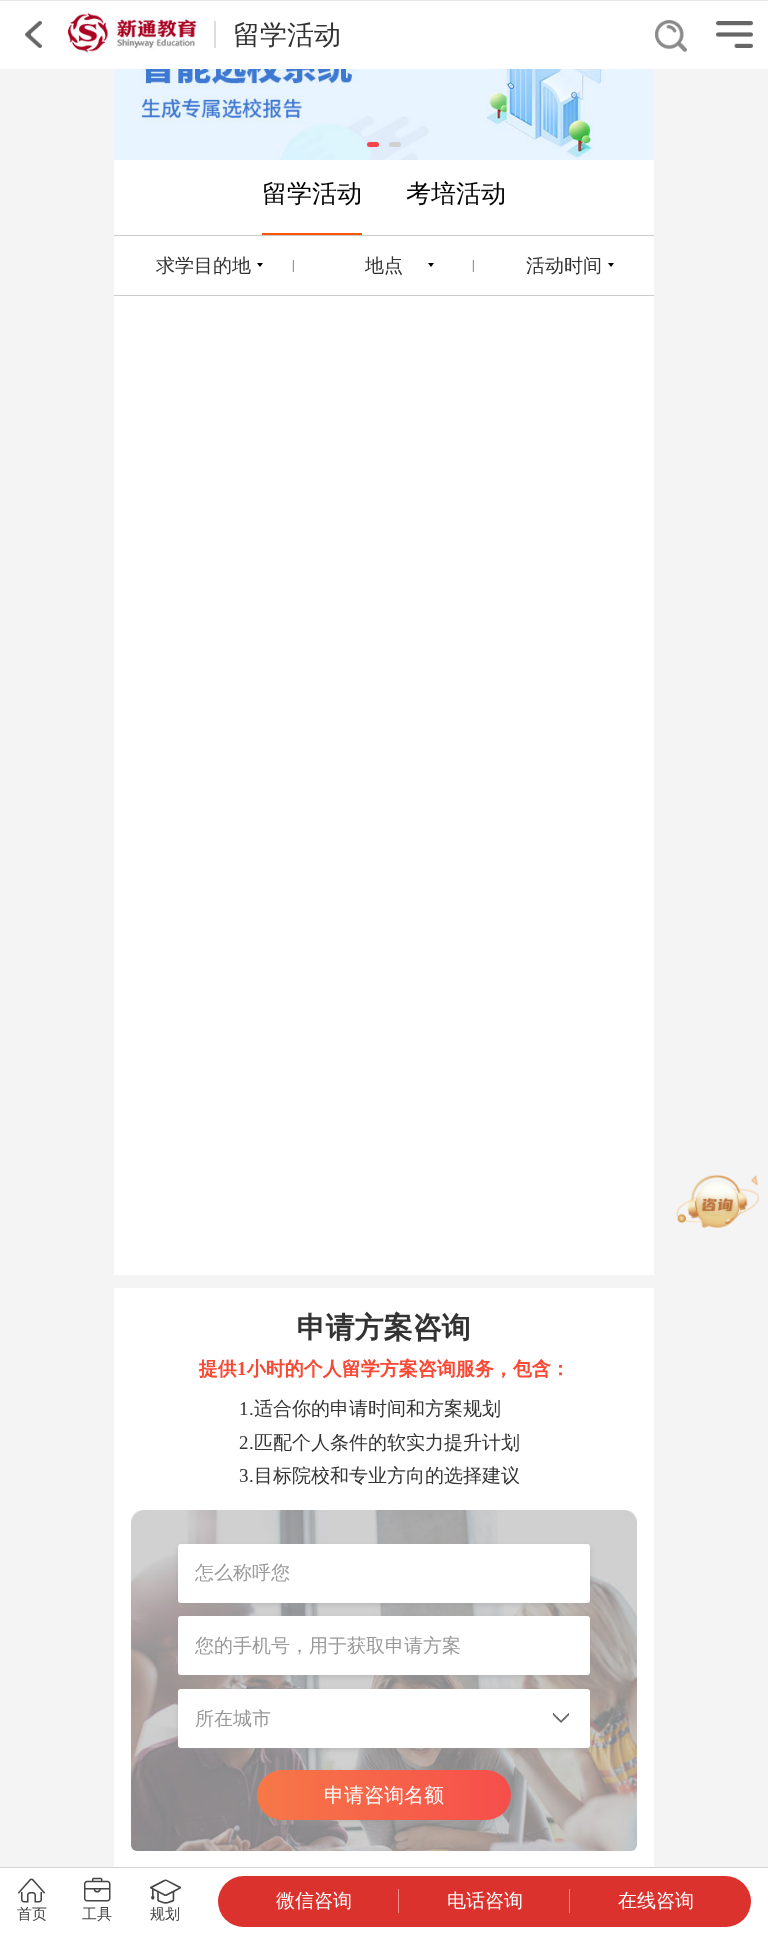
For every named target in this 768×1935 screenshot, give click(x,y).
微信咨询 (314, 1900)
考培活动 (456, 193)
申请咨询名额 (384, 1795)
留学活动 (312, 193)
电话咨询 (485, 1900)
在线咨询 (656, 1900)
